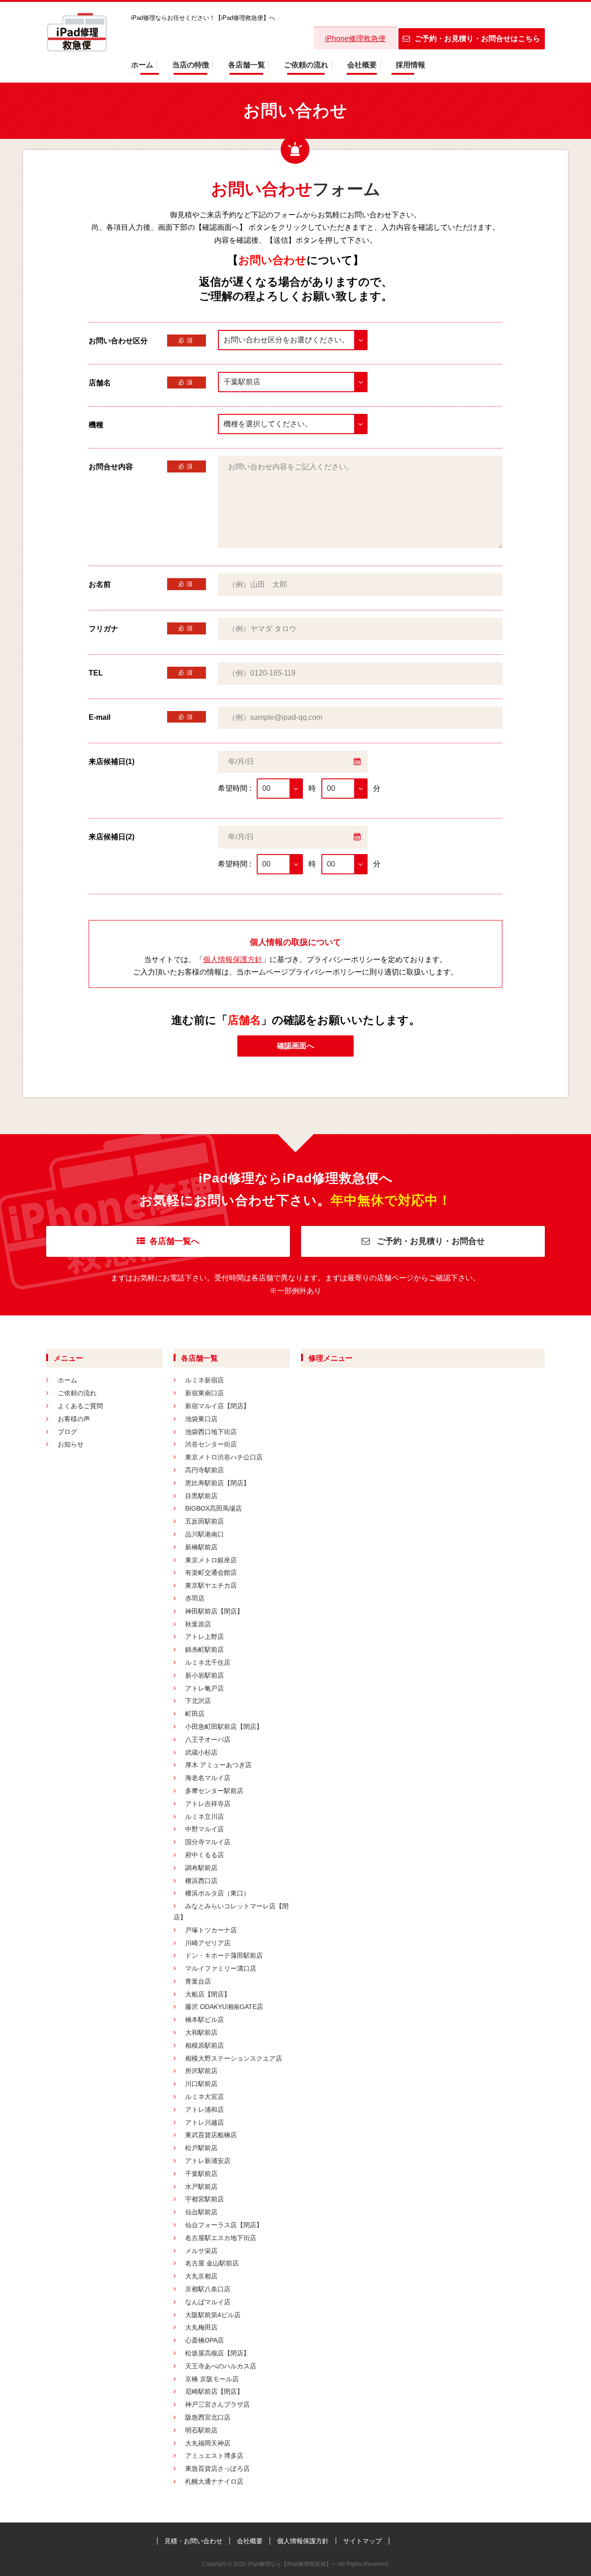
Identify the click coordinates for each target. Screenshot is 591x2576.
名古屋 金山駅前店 (212, 2263)
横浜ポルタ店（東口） (217, 1893)
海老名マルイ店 (208, 1778)
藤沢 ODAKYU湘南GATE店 (224, 2007)
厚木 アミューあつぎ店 (218, 1765)
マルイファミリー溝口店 (221, 1968)
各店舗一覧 (247, 65)
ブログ (67, 1432)
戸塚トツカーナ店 (211, 1930)
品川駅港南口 (205, 1534)
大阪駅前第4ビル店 (213, 2315)
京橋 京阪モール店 (212, 2379)
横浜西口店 (201, 1881)
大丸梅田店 (201, 2327)
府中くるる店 (205, 1855)
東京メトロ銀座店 (211, 1560)
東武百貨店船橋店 (211, 2135)
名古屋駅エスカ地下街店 (221, 2238)
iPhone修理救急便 (355, 39)
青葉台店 (198, 1981)
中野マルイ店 (205, 1829)
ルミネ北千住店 (208, 1662)
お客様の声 (74, 1419)
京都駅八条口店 (208, 2289)
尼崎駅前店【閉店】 (214, 2391)
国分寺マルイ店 (208, 1842)
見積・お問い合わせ (193, 2541)
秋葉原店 (198, 1624)
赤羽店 (195, 1598)
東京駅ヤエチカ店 (211, 1585)
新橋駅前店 (201, 1547)
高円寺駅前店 (205, 1470)
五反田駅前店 (205, 1521)
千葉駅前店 (201, 2174)
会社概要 (362, 65)
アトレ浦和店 (205, 2110)
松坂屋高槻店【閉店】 (217, 2353)
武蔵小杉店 (201, 1752)
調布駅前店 (201, 1868)
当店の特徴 (191, 65)
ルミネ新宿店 (205, 1380)
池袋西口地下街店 (211, 1432)
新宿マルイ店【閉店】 (217, 1406)
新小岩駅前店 (205, 1675)
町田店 (195, 1714)
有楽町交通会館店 (211, 1572)
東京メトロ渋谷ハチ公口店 (224, 1457)
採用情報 (410, 65)
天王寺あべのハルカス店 (221, 2366)
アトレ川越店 (205, 2122)
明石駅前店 (201, 2430)
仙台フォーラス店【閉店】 (224, 2225)
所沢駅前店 (201, 2071)
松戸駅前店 (201, 2148)
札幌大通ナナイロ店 (214, 2481)
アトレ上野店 (205, 1637)
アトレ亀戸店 (205, 1688)
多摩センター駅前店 (214, 1791)
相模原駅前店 (205, 2045)
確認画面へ (295, 1046)
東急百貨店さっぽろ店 (217, 2468)
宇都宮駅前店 (205, 2199)
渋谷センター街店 (211, 1444)
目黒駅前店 (201, 1496)
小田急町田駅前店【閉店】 (224, 1727)
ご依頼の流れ (306, 65)
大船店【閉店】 (208, 1994)
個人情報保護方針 (233, 959)
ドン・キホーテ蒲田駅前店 (224, 1955)
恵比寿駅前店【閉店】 (217, 1483)
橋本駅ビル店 (205, 2020)
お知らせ (71, 1444)
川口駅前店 (201, 2084)
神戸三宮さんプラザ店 (217, 2404)
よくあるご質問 (80, 1406)
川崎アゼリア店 (208, 1943)
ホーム (142, 65)
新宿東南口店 (205, 1393)
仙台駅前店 (201, 2212)
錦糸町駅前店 (205, 1650)
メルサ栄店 (201, 2251)
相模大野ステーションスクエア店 (234, 2058)
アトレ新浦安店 (208, 2161)
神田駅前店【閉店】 (214, 1611)
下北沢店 (198, 1701)
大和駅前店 (201, 2032)
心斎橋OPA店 (205, 2340)
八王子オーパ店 (208, 1739)
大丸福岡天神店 (208, 2443)
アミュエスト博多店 (214, 2456)
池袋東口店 (201, 1419)
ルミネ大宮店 (205, 2097)
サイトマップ (362, 2541)
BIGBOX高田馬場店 (214, 1508)
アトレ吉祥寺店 (208, 1804)
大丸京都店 (201, 2276)
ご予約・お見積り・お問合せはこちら (477, 39)
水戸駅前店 (201, 2187)
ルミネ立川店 (205, 1817)
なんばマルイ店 (208, 2302)
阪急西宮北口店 (208, 2417)
